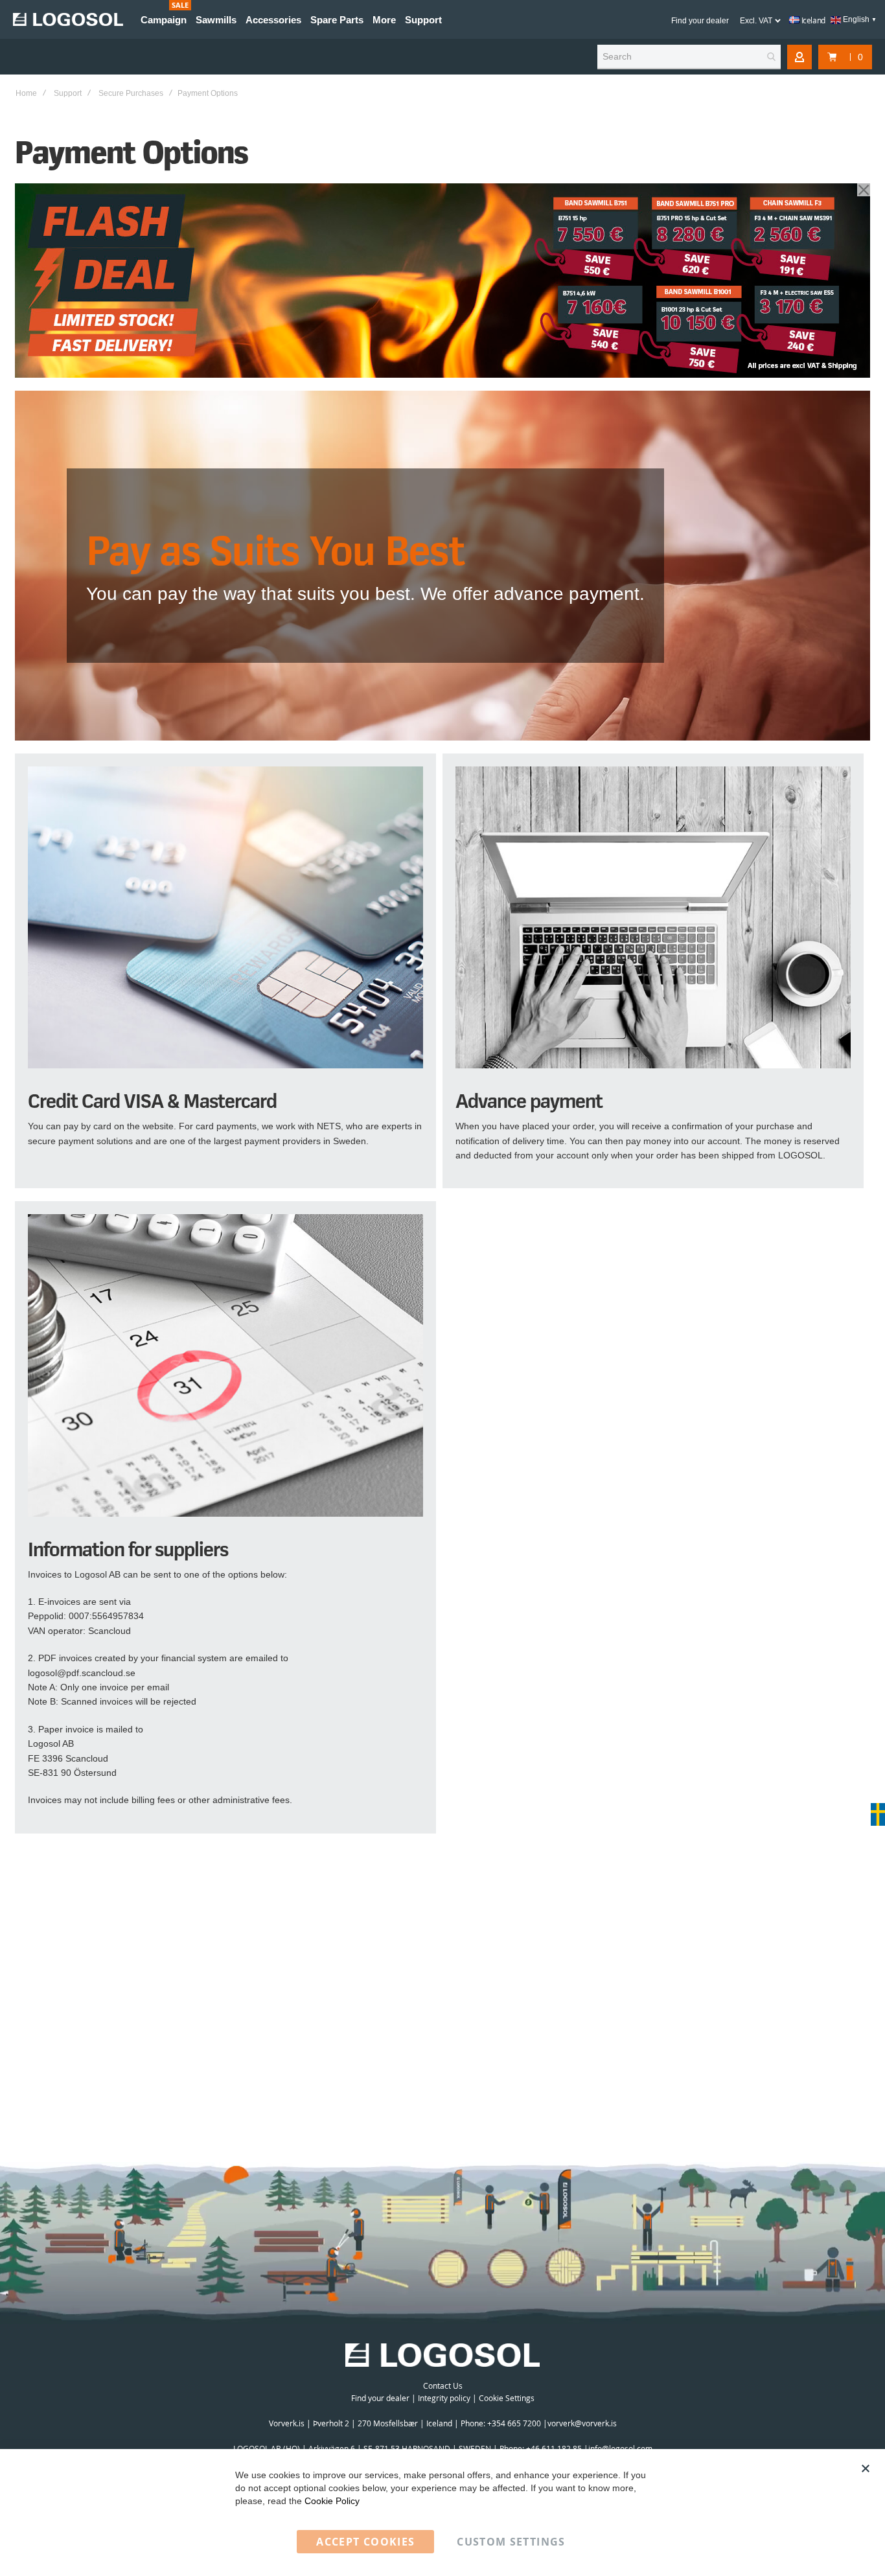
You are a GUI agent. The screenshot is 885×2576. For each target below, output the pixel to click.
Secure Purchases (131, 93)
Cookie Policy (332, 2501)
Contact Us (443, 2386)
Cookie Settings (507, 2398)
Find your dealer (700, 21)
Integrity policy (444, 2398)
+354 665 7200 (515, 2423)
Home (26, 93)
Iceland (812, 20)
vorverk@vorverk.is (582, 2423)
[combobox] (689, 57)
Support (68, 93)
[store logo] (68, 19)
